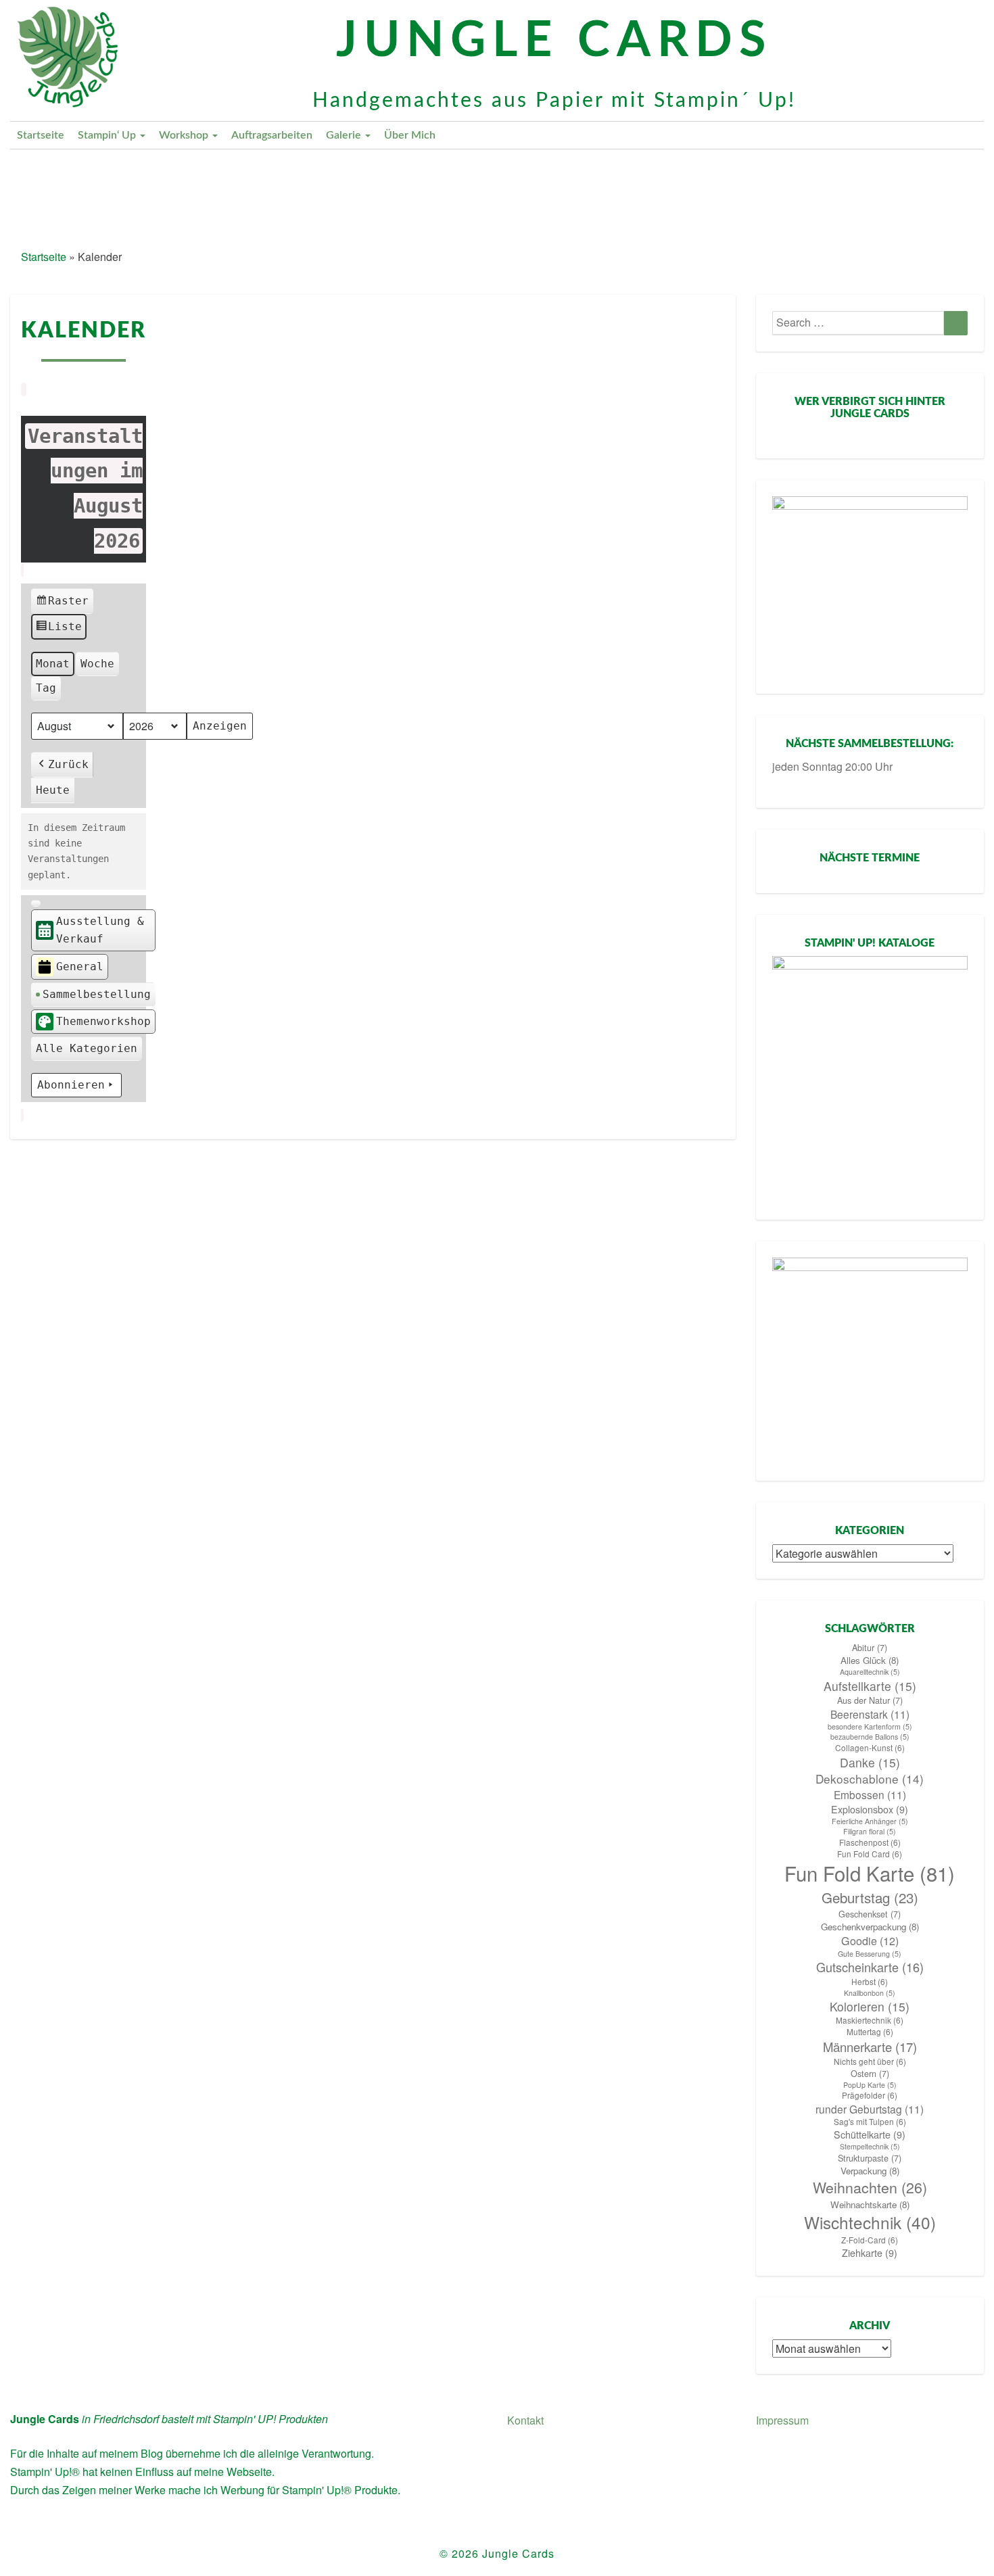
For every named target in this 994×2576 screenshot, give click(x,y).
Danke (870, 1762)
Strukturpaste (870, 2158)
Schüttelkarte (870, 2134)
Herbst (870, 1982)
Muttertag (870, 2032)
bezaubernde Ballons (870, 1737)
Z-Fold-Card (870, 2240)
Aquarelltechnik (870, 1672)
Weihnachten (870, 2187)
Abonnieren (71, 1085)
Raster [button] (62, 604)
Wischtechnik (870, 2222)
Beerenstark (870, 1714)
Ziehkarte (870, 2253)
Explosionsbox (870, 1809)
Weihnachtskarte (870, 2204)
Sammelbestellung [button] (97, 994)
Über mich (410, 135)
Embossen (870, 1794)
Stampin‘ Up (108, 135)
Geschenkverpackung (870, 1927)
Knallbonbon (870, 1993)
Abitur (870, 1648)
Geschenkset (870, 1914)
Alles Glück (870, 1660)
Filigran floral (870, 1831)
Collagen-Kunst (870, 1748)
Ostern (870, 2074)
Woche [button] (97, 664)
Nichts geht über (870, 2061)
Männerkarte (870, 2047)
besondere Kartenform (870, 1726)
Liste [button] (59, 630)
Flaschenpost (870, 1842)
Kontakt (525, 2420)
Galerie (345, 135)
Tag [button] (46, 688)
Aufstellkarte (870, 1686)
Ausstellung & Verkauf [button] (100, 930)
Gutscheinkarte (870, 1967)
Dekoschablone (870, 1779)
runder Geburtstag (870, 2109)
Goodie (870, 1941)
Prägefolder (870, 2095)
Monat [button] (53, 664)
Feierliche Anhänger (870, 1821)
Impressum (782, 2420)
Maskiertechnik (870, 2020)
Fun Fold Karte (870, 1873)
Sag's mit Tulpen (870, 2122)
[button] (36, 903)
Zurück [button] (68, 764)
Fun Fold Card (870, 1854)
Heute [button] (53, 790)
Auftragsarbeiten (272, 135)
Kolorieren (870, 2006)
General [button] (80, 967)
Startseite (41, 135)
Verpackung (870, 2171)
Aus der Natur (870, 1700)
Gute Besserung (870, 1954)
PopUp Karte (870, 2085)
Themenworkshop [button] (103, 1021)
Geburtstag (870, 1898)
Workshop (185, 135)
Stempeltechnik (870, 2146)
